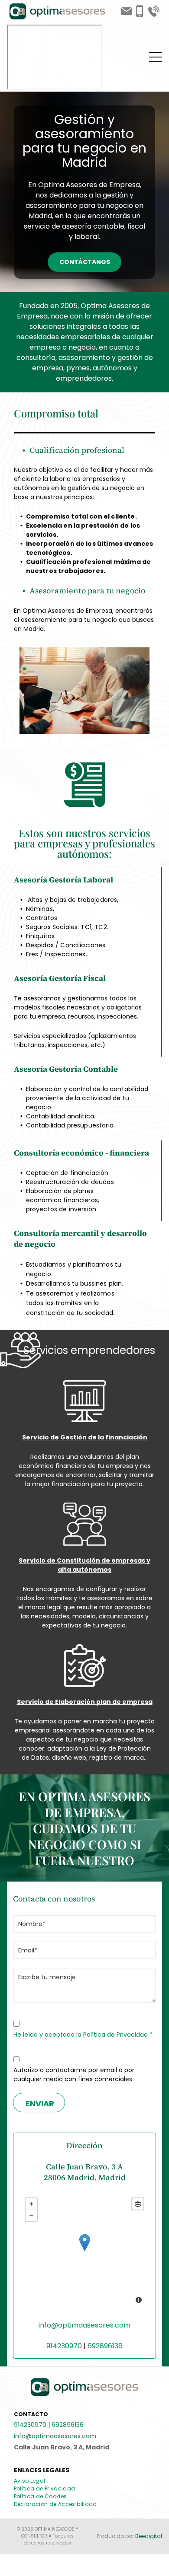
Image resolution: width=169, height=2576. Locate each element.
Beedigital (149, 2536)
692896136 (105, 2346)
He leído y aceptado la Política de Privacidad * (83, 2035)
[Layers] (138, 2204)
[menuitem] (33, 2481)
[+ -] (84, 2251)
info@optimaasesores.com (84, 2325)
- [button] (31, 2215)
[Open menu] (156, 57)
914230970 (64, 2346)
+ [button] (31, 2204)
